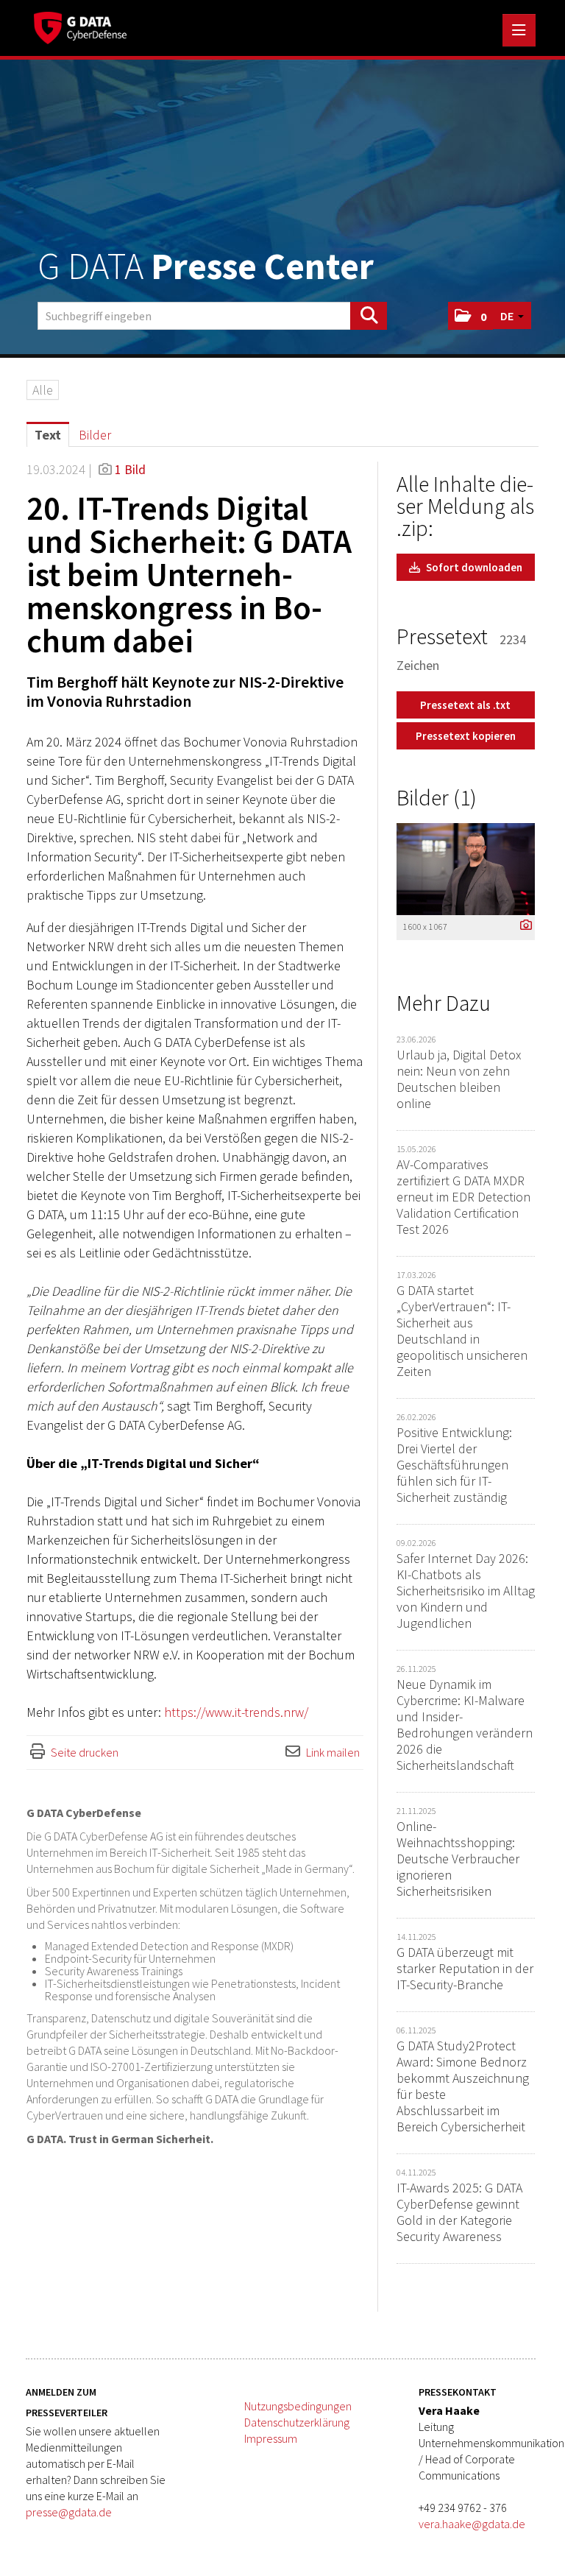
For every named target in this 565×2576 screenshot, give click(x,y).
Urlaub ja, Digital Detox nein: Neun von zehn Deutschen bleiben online (459, 1079)
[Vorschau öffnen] (466, 869)
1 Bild (130, 469)
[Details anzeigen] (522, 926)
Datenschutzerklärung (297, 2422)
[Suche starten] (369, 316)
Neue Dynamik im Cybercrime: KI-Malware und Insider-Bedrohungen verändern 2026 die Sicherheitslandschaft (465, 1725)
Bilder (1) (437, 797)
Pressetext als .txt (465, 705)
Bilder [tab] (95, 435)
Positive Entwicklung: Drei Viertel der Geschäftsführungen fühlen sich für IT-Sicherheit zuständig (454, 1465)
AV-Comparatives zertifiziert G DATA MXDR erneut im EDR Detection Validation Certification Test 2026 (463, 1197)
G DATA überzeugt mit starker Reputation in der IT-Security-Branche (465, 1968)
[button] (470, 316)
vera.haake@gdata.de (472, 2524)
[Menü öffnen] (519, 30)
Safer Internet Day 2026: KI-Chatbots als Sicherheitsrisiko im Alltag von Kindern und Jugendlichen (466, 1591)
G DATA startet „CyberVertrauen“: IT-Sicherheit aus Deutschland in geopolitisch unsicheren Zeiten (462, 1331)
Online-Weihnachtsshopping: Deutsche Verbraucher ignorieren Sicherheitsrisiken (458, 1859)
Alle (43, 390)
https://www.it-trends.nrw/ (236, 1712)
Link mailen (333, 1752)
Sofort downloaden (473, 567)
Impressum (271, 2438)
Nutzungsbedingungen (298, 2406)
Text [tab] (48, 435)
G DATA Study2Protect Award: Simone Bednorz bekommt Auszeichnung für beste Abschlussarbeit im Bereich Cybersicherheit (463, 2086)
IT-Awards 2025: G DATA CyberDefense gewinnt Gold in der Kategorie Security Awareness (459, 2212)
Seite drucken (85, 1752)
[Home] (84, 26)
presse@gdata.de (69, 2512)
